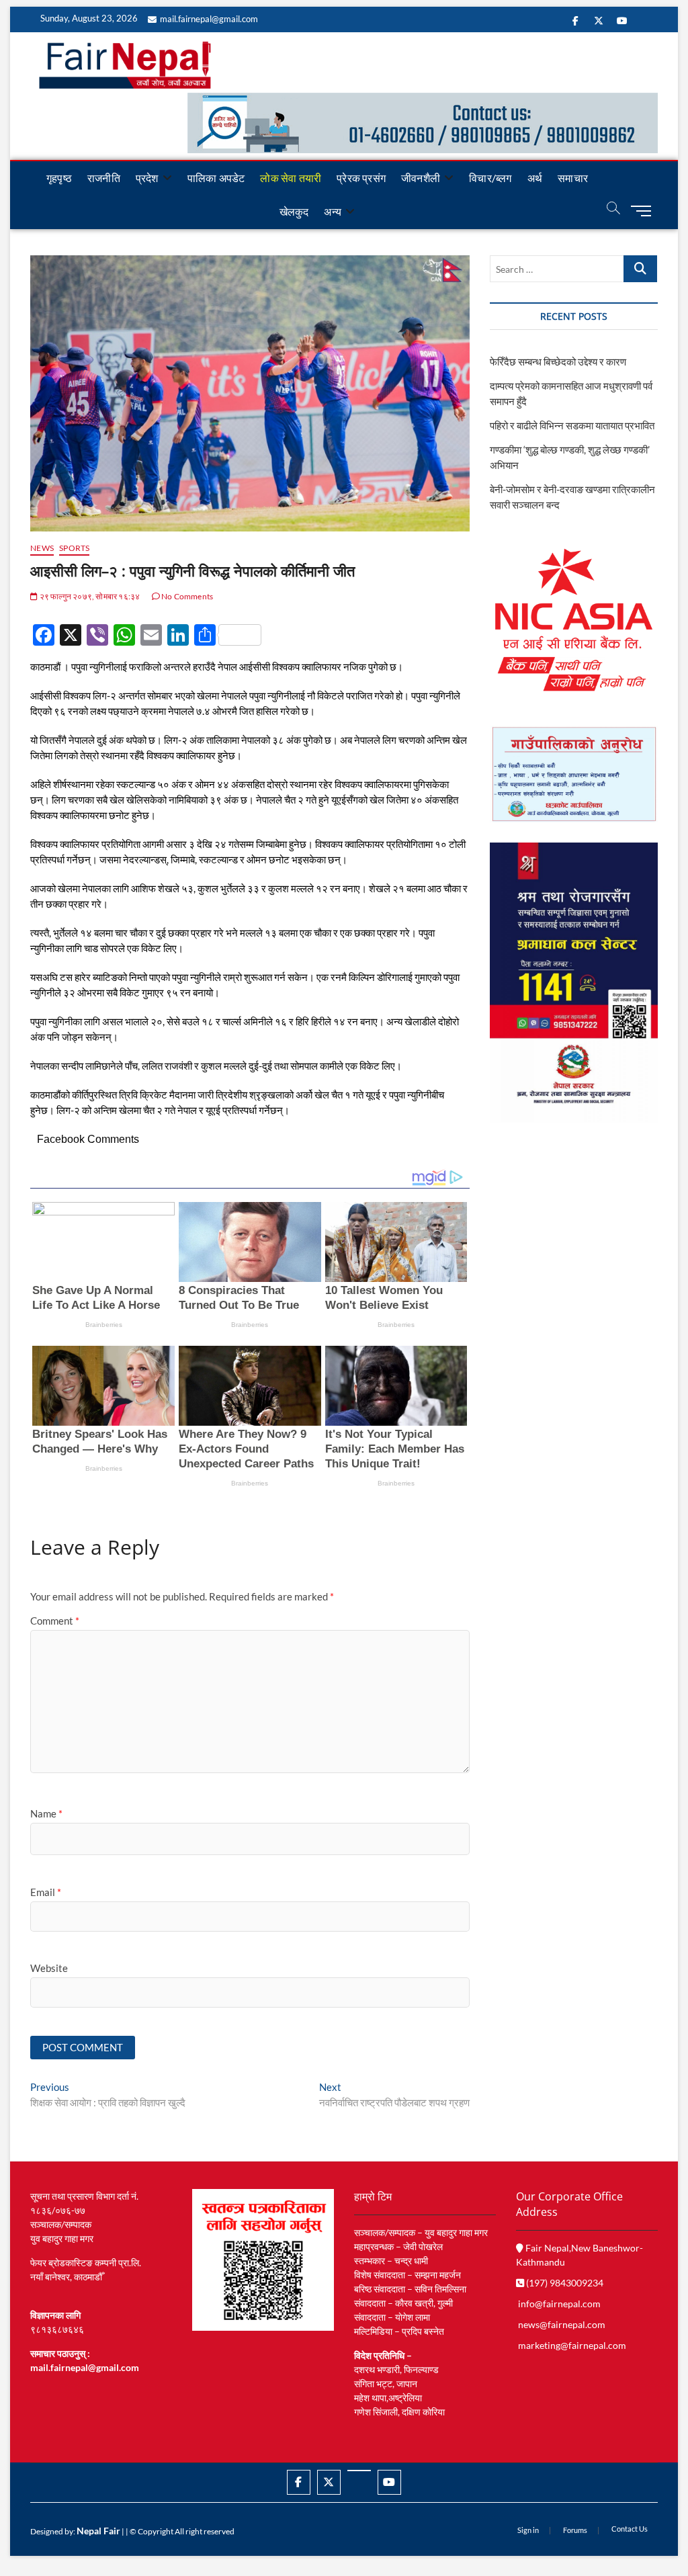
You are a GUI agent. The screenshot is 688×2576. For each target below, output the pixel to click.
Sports (74, 548)
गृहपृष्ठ (59, 178)
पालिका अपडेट (216, 178)
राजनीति (104, 178)
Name (46, 1813)
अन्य (333, 211)
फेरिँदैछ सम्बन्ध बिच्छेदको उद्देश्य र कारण (558, 361)
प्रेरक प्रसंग (361, 178)
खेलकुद (294, 211)
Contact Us (630, 2529)
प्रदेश (147, 178)
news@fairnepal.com (562, 2324)
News (42, 548)
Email (46, 1892)
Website (49, 1968)
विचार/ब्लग (490, 178)
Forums (575, 2530)
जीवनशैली (421, 178)
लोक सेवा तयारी (291, 178)
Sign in (528, 2530)
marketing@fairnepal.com (572, 2345)
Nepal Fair (98, 2531)
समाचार (573, 178)
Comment (55, 1621)
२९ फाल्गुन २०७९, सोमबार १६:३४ (89, 596)
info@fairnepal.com (559, 2304)
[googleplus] (359, 2471)
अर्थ (535, 178)
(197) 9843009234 (564, 2283)
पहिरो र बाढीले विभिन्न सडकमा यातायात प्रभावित (572, 425)
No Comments (186, 596)
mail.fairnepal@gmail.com (209, 19)
